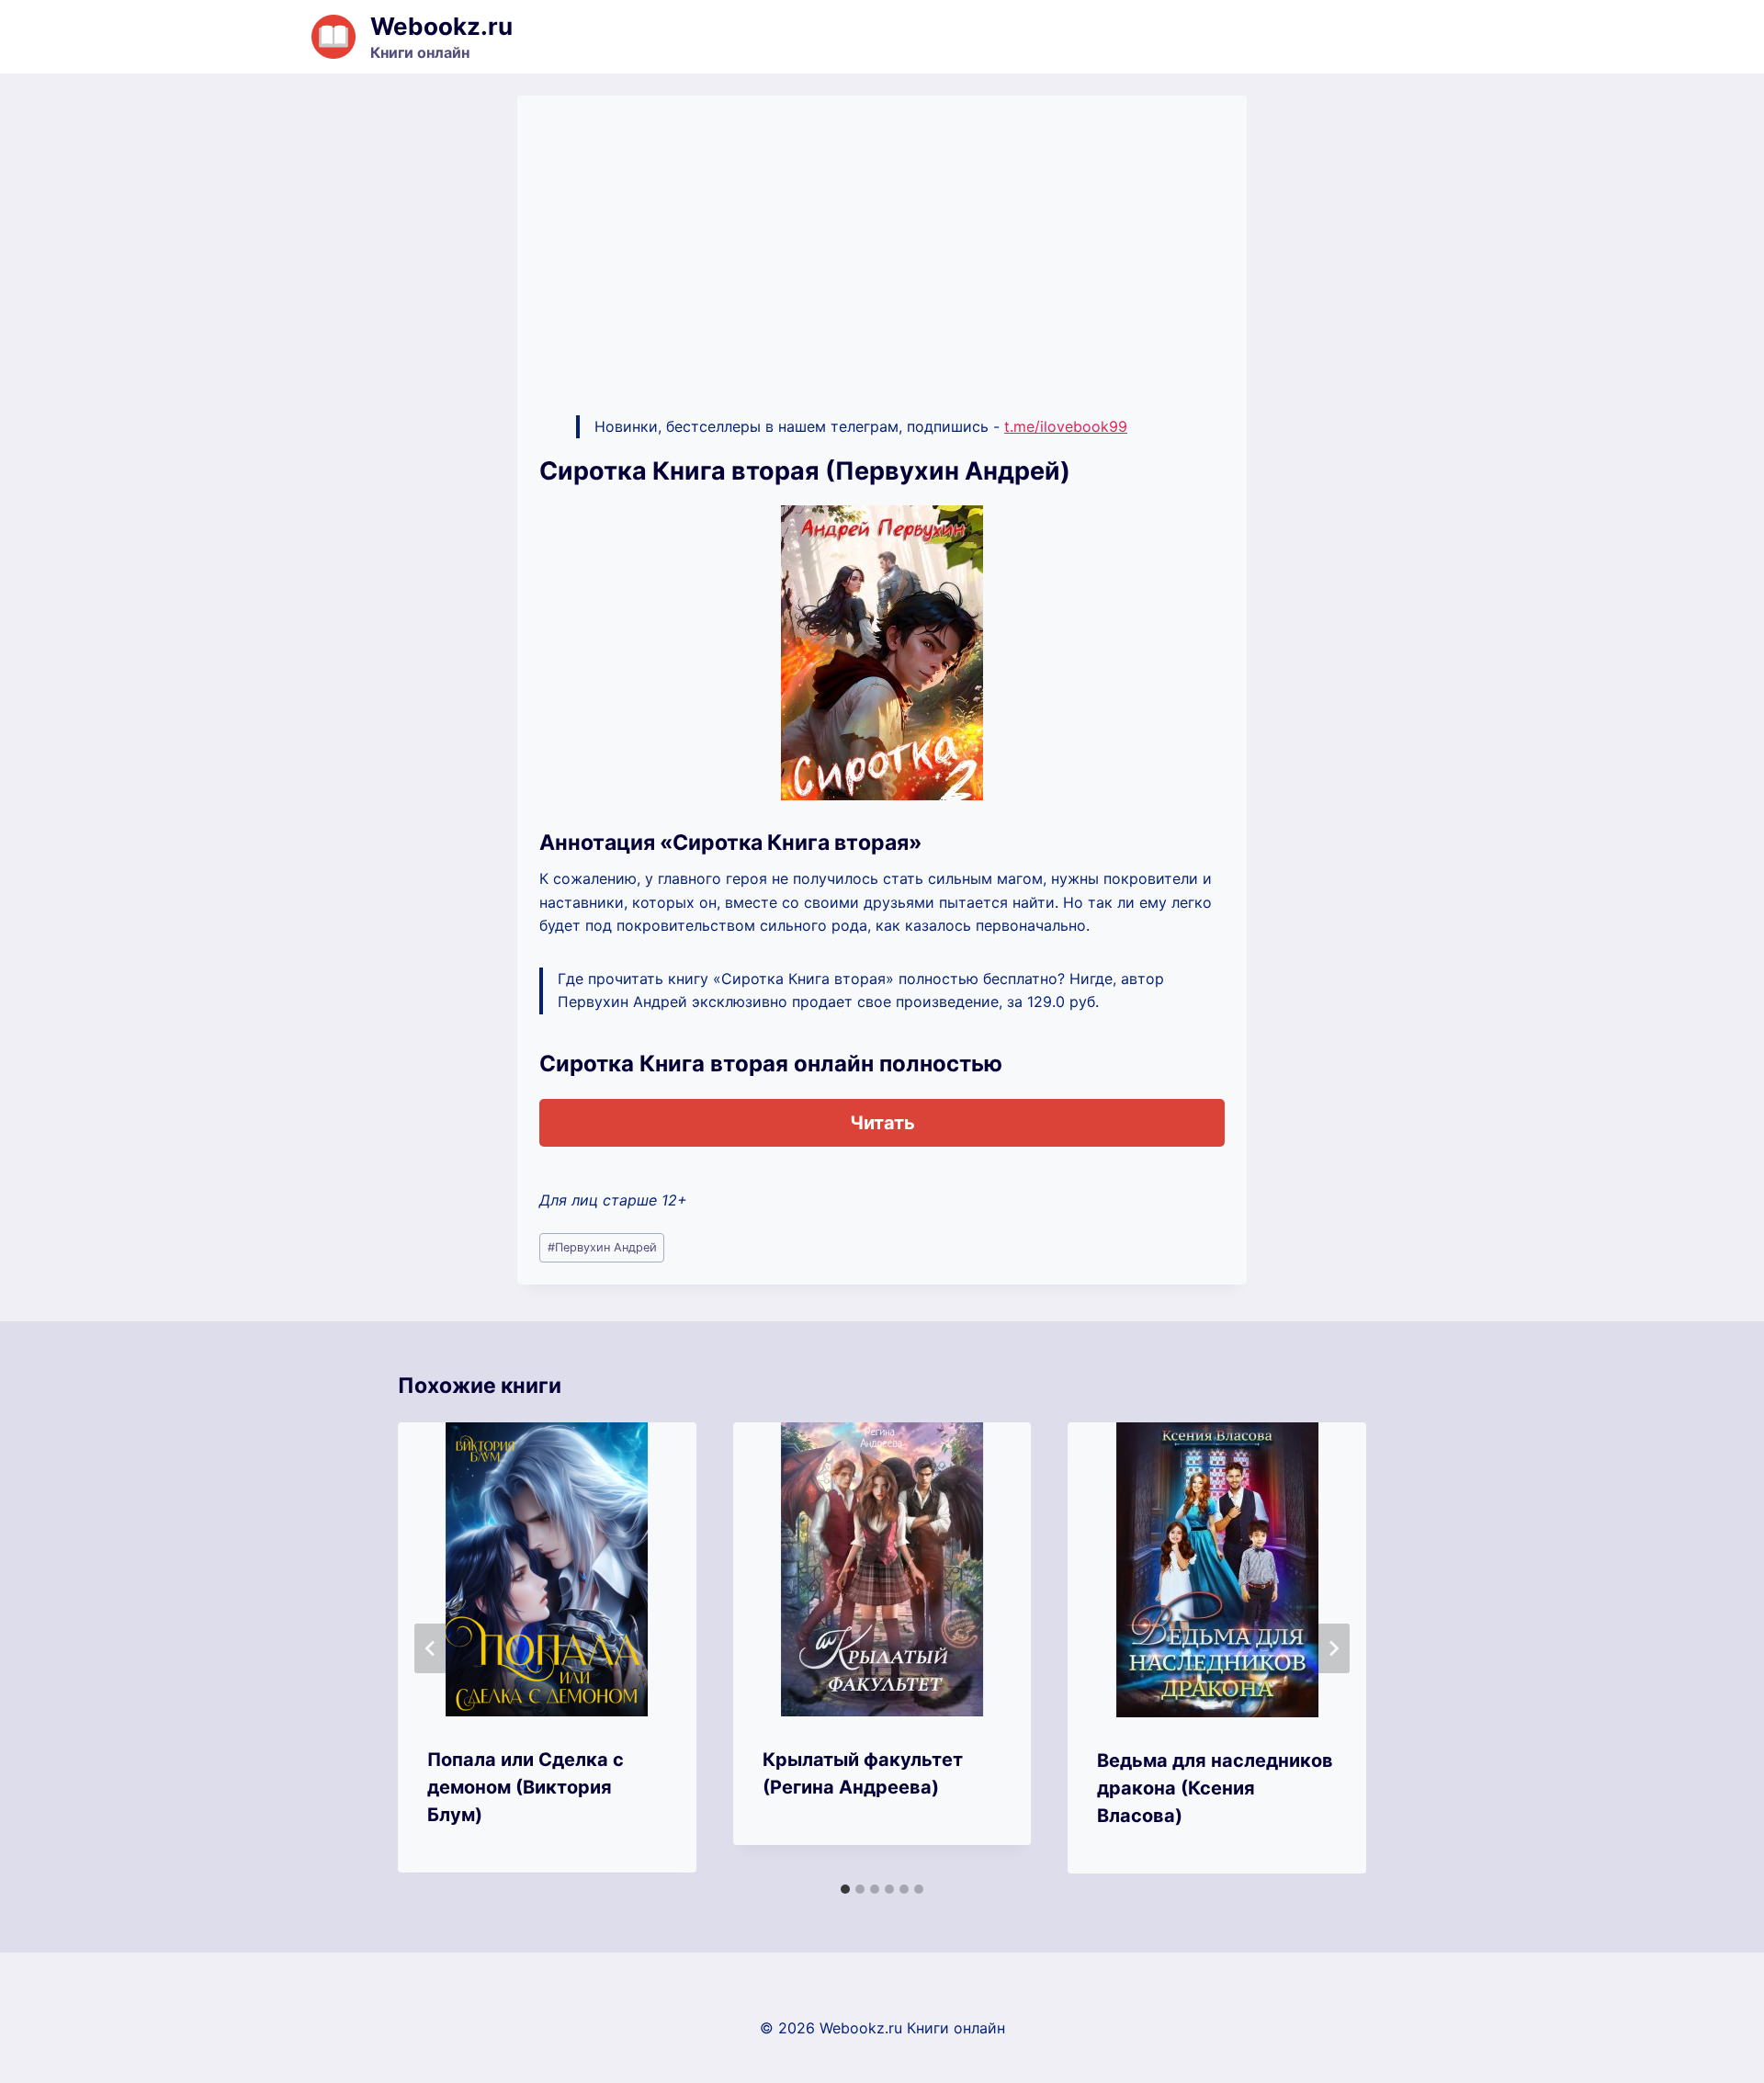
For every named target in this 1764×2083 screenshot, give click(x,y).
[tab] (845, 1889)
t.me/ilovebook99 (1066, 426)
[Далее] (1333, 1648)
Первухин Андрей (602, 1247)
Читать (882, 1123)
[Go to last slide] (431, 1648)
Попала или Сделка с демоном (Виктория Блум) (526, 1787)
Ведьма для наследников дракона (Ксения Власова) (1215, 1788)
